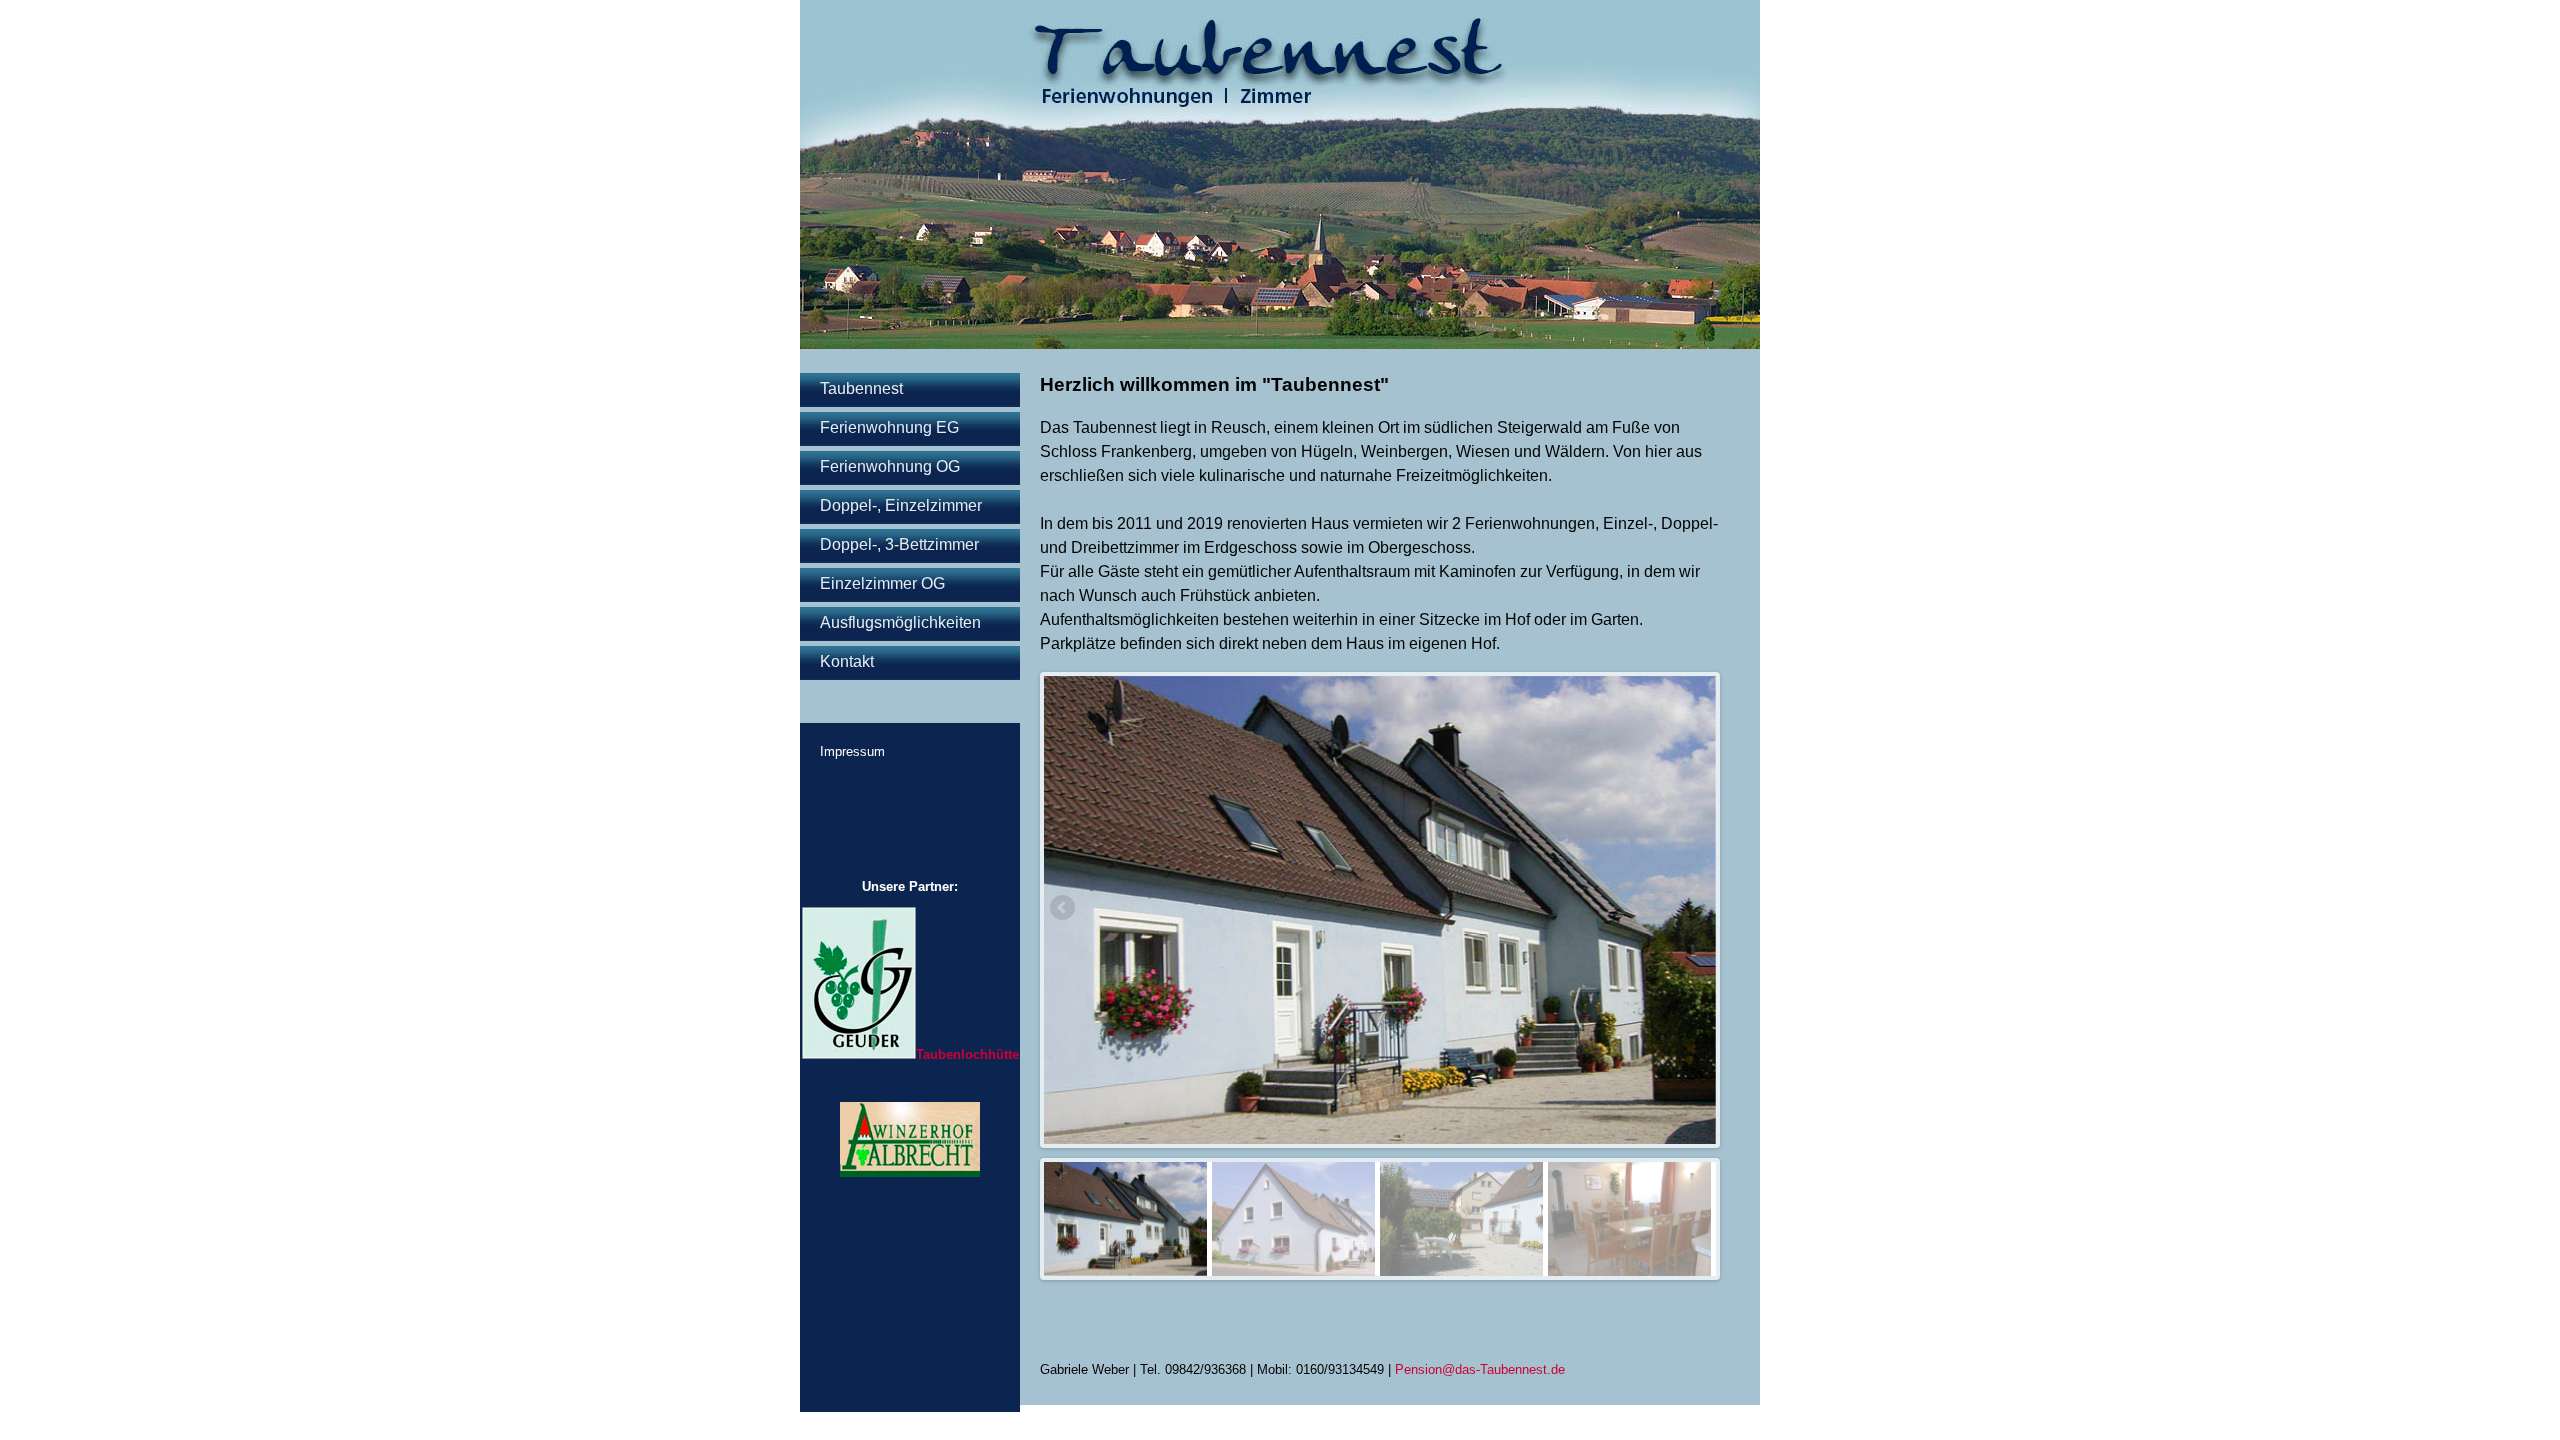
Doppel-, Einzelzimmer (901, 505)
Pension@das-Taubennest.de (1480, 1369)
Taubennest (861, 388)
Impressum (852, 751)
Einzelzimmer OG (882, 583)
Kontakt (847, 661)
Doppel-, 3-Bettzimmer (899, 544)
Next (1059, 909)
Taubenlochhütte (967, 1054)
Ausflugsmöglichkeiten (900, 622)
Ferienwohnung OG (890, 466)
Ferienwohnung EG (889, 427)
